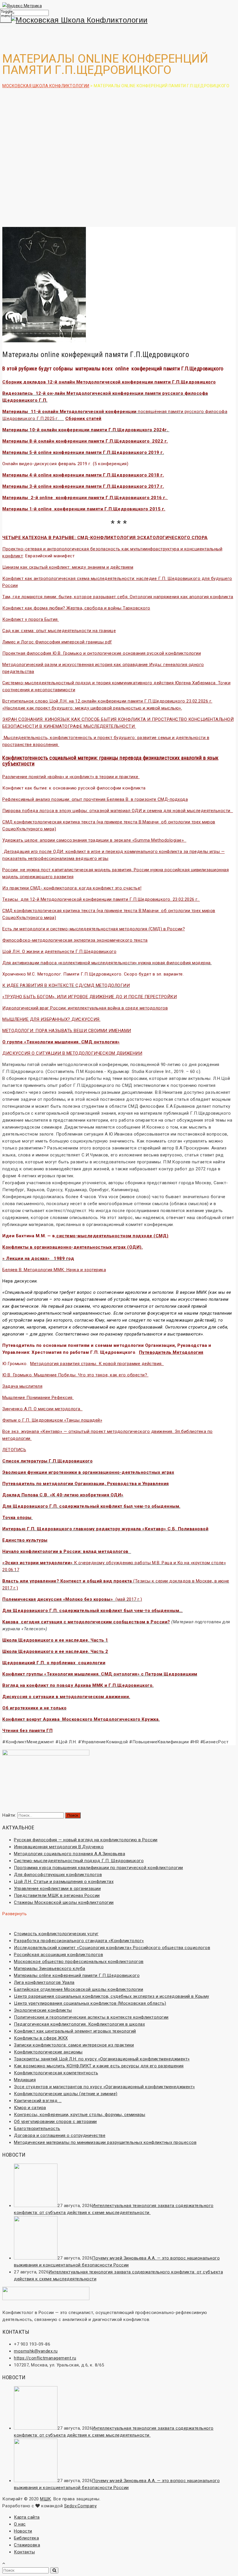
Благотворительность (37, 2129)
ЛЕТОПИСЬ (14, 1450)
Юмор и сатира (30, 2108)
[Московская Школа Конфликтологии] (119, 20)
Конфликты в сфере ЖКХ (41, 2038)
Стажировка (27, 2545)
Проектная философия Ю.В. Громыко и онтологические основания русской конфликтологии (102, 653)
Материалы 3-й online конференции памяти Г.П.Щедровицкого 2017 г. (83, 486)
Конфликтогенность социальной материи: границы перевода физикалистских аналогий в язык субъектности (110, 761)
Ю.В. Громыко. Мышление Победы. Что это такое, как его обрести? (75, 1375)
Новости (23, 2531)
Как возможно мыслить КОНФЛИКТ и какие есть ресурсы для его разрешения (99, 2066)
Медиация (25, 2080)
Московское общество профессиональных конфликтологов (79, 1962)
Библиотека (26, 2538)
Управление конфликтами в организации (57, 1889)
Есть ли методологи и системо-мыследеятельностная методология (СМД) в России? (94, 929)
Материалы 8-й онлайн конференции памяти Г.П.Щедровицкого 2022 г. (85, 441)
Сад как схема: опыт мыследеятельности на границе (59, 631)
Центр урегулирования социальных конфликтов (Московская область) (90, 2003)
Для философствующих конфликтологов (58, 1875)
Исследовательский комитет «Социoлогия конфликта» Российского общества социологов (112, 1948)
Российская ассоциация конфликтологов (58, 1955)
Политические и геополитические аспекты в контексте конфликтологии (91, 2017)
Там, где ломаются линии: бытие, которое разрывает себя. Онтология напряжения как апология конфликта (118, 597)
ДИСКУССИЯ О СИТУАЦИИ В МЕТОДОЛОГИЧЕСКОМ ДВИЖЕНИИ (72, 1053)
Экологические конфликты (43, 2010)
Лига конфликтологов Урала (44, 1982)
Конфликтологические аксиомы (48, 2052)
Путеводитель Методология (171, 1352)
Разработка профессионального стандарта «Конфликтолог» (79, 1941)
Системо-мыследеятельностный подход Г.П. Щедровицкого (79, 1861)
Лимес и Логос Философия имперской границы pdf (57, 642)
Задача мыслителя (22, 1386)
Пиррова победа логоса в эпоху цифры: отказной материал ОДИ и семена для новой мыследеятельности (118, 811)
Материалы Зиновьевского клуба (50, 1969)
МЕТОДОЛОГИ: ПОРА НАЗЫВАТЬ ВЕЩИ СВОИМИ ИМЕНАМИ (67, 1031)
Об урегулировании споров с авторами (55, 2122)
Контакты (24, 2552)
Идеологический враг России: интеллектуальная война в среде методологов (85, 1008)
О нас (20, 2524)
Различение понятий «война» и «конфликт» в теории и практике (71, 777)
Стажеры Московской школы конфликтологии (64, 1902)
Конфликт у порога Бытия (31, 619)
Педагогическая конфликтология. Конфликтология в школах (79, 2024)
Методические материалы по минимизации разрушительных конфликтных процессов (105, 2142)
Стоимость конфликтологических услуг (56, 1934)
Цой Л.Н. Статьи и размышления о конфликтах (64, 1882)
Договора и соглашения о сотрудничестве (60, 2135)
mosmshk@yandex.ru (36, 2351)
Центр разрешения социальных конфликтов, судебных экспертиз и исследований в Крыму (112, 1996)
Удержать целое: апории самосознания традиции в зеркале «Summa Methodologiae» (94, 840)
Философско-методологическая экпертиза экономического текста (75, 940)
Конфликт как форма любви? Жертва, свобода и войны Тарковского (76, 608)
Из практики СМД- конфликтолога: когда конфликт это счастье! (72, 888)
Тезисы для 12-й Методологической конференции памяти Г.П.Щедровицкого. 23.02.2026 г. (101, 899)
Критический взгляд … (38, 2101)
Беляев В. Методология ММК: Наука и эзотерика (54, 1270)
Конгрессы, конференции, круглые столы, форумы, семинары (80, 2115)
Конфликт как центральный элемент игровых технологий (75, 2031)
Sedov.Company (81, 2506)
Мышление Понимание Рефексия (37, 1398)
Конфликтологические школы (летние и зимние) (66, 2094)
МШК (46, 2499)
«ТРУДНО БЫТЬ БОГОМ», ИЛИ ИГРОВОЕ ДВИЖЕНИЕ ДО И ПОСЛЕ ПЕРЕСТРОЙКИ (90, 997)
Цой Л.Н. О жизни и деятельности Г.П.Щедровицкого (59, 952)
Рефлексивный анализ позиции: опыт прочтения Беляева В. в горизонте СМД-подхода (95, 799)
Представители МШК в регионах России (57, 1895)
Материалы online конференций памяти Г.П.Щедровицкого (77, 1975)
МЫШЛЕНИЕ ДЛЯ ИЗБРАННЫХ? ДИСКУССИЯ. (51, 1019)
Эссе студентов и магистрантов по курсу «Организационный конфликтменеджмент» (104, 2087)
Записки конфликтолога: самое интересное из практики (74, 2045)
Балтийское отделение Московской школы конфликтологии (79, 1989)
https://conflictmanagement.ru (45, 2358)
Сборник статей (83, 419)
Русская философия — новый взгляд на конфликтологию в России (86, 1840)
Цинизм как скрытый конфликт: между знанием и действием (68, 567)
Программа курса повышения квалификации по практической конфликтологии (99, 1868)
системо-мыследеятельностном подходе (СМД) (112, 1236)
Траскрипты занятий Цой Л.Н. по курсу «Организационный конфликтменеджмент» (102, 2059)
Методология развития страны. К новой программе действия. (97, 1364)
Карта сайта (27, 2517)
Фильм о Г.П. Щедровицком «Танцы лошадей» (52, 1420)
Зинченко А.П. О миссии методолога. (43, 1409)
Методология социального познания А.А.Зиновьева (70, 1854)
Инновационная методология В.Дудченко (59, 1847)
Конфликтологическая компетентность (56, 2073)
